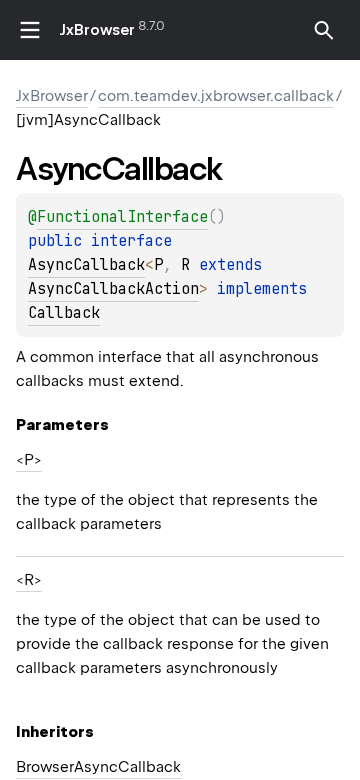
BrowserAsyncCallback (98, 767)
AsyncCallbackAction (113, 289)
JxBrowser (97, 30)
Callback (64, 313)
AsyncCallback (86, 265)
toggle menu (30, 30)
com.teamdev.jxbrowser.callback (216, 96)
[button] (324, 30)
